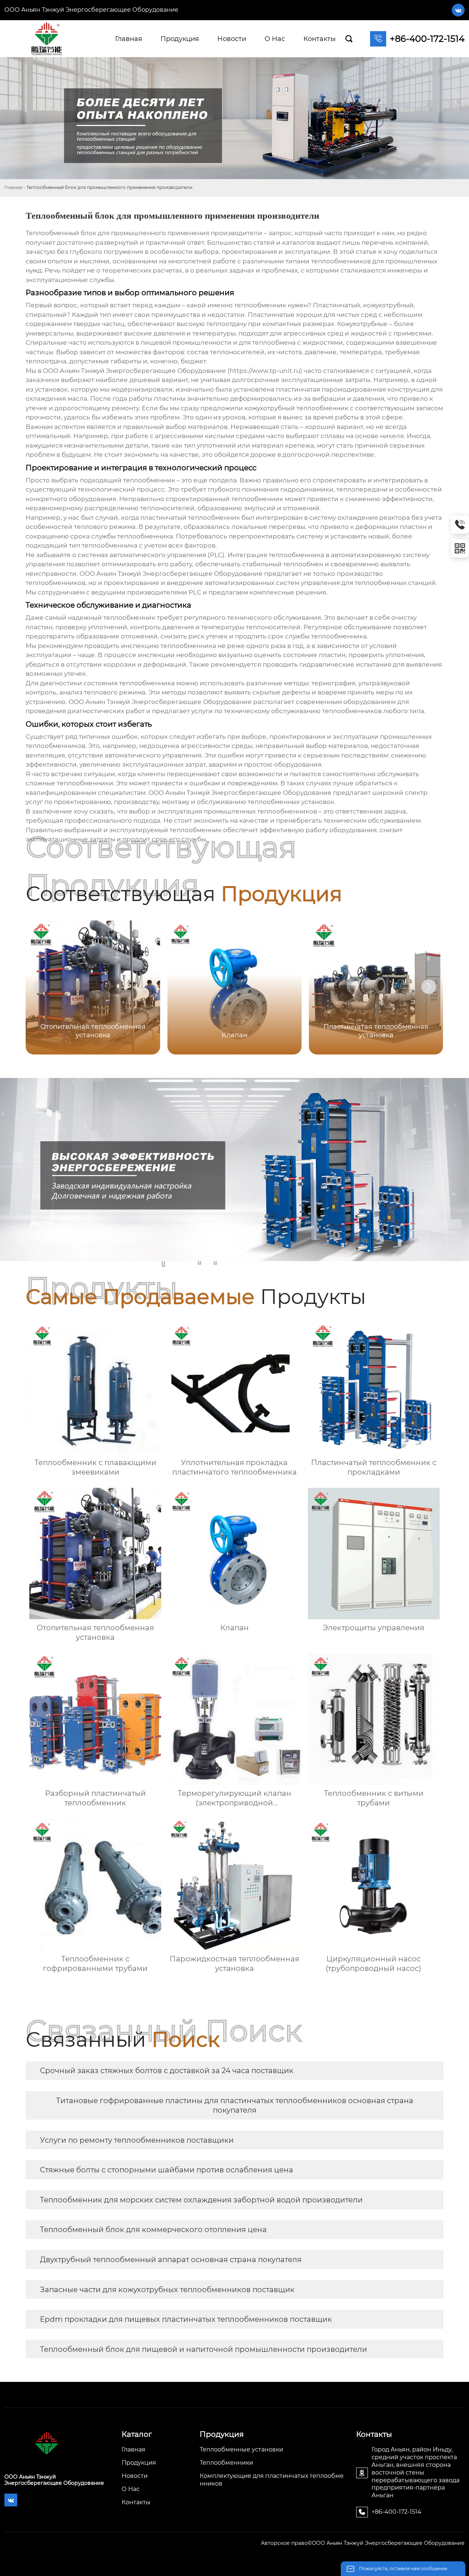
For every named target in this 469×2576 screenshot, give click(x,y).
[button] (429, 987)
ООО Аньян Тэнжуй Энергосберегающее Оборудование (91, 10)
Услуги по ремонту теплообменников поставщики (137, 2140)
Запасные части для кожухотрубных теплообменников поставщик (167, 2290)
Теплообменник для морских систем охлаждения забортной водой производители (201, 2200)
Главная (13, 187)
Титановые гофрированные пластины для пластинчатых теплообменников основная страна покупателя (235, 2105)
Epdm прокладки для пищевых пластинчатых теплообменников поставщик (186, 2319)
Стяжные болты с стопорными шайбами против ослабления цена (167, 2170)
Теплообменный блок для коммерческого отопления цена (153, 2230)
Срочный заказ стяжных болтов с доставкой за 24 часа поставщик (167, 2071)
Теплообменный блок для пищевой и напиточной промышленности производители (204, 2349)
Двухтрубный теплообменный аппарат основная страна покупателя (171, 2260)
